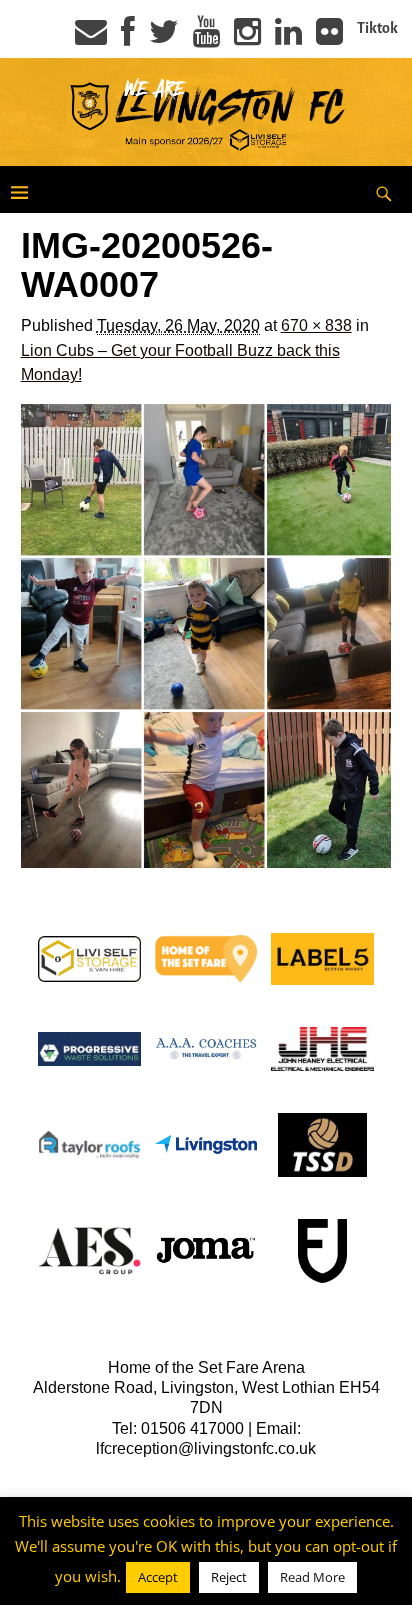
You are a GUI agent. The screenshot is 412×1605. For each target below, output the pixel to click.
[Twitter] (164, 38)
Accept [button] (158, 1577)
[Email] (91, 38)
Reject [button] (229, 1577)
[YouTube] (206, 38)
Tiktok (377, 28)
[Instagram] (247, 38)
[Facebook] (128, 38)
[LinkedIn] (288, 38)
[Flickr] (329, 38)
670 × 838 (316, 325)
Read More (312, 1577)
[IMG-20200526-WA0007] (206, 636)
